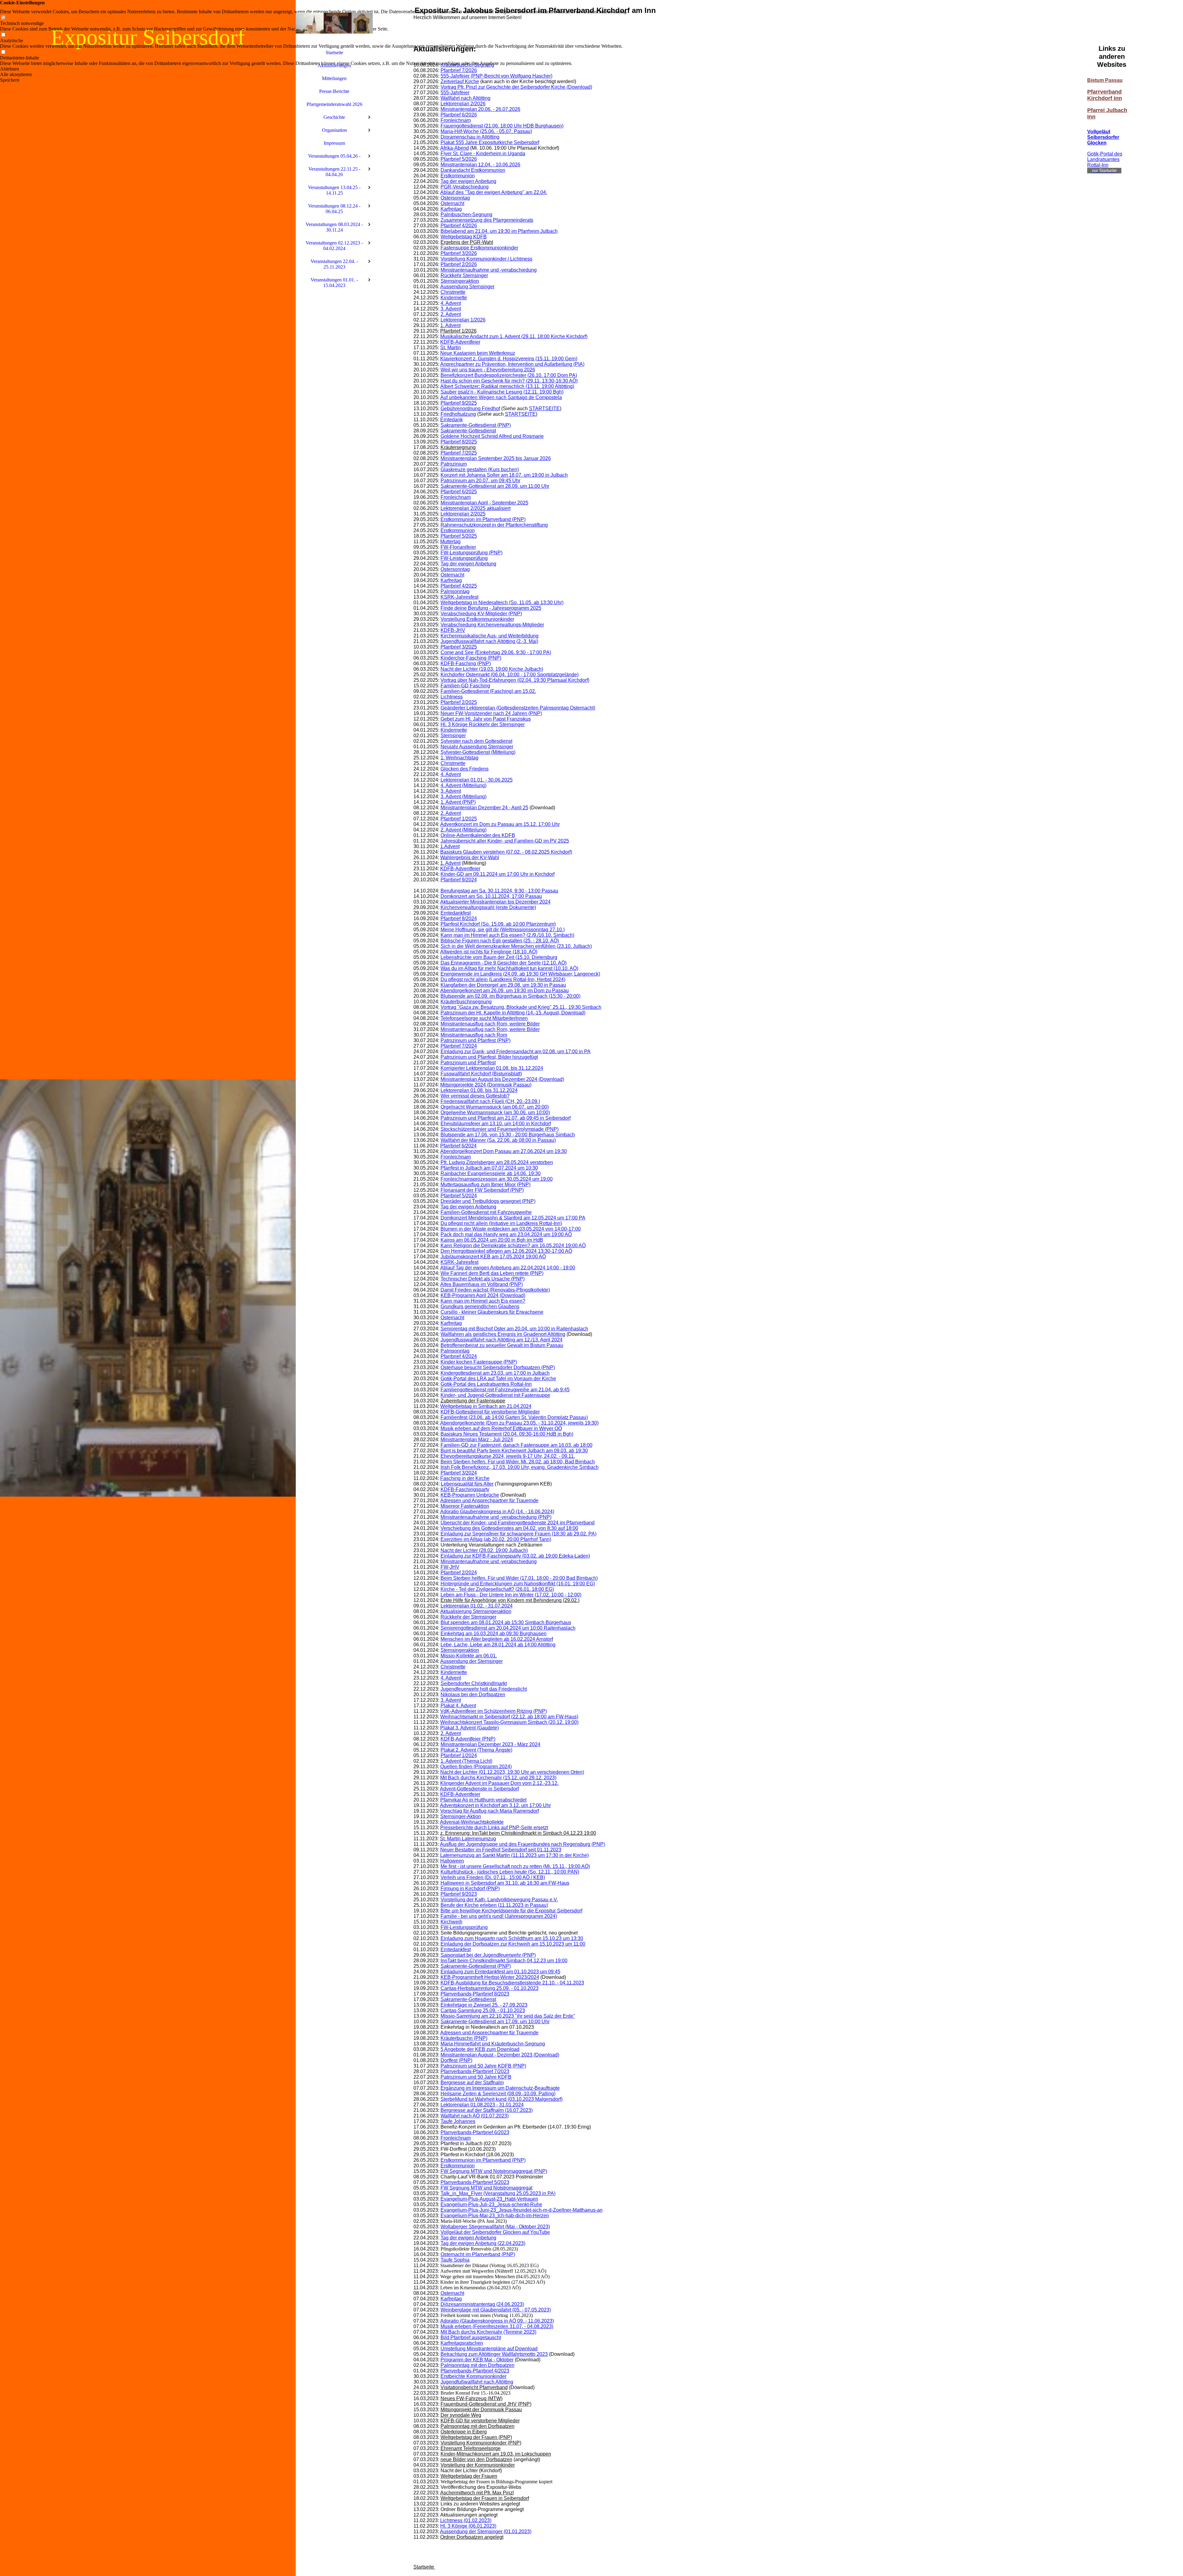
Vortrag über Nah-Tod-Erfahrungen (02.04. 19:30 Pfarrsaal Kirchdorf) (515, 680)
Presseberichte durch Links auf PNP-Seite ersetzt (494, 1828)
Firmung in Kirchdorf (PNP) (470, 1889)
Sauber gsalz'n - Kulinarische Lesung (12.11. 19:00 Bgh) (502, 392)
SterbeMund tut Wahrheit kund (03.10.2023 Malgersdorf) (502, 2099)
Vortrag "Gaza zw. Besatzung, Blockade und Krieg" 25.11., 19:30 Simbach (521, 1007)
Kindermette (454, 298)
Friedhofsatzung (458, 414)
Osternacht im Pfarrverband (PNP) (478, 2254)
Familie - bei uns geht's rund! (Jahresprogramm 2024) (499, 1916)
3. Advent (451, 309)
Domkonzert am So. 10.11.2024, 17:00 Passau (491, 896)
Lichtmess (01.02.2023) (466, 2520)
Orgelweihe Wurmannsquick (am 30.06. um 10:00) (495, 1112)
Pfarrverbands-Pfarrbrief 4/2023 (475, 2371)
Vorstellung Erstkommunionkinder (477, 619)
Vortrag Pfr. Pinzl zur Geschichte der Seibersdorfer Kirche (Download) (516, 87)
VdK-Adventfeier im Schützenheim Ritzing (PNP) (494, 1711)
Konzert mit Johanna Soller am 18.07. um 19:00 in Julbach (504, 475)
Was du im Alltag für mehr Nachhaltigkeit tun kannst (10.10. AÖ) (509, 968)
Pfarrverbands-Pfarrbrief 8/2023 (475, 1994)
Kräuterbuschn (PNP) (464, 2038)
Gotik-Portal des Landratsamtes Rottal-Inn (486, 1384)
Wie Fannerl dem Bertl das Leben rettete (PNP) (492, 1273)
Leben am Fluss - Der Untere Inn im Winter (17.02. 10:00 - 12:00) (511, 1595)
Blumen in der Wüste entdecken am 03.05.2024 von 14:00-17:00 (511, 1229)
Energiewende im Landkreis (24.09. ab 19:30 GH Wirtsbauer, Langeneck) (520, 974)
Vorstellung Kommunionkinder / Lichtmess (486, 259)
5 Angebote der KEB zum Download (480, 2049)
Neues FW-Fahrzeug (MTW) (472, 2398)
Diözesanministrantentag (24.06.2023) (482, 2304)
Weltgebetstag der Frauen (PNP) (476, 2437)
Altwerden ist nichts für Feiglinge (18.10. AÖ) (489, 952)
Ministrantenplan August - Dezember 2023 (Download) (500, 2055)
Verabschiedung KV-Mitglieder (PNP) (481, 614)
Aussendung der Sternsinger (472, 1661)
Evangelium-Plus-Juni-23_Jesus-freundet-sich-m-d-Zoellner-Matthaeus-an (522, 2210)
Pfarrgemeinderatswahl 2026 (334, 104)
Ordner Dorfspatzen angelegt (472, 2537)
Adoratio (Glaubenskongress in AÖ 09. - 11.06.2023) (497, 2321)
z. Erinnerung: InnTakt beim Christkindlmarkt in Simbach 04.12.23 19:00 (518, 1833)
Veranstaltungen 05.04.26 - (334, 156)
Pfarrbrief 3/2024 (459, 1473)
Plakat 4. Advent (458, 1706)
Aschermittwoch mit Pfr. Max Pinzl (477, 2493)
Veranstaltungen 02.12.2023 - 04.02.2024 (334, 246)
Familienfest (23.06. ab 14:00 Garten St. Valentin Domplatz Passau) (514, 1417)
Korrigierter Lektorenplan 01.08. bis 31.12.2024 (492, 1068)
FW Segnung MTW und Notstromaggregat (486, 2188)
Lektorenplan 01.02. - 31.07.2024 (477, 1606)
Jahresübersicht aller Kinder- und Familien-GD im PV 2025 (505, 841)
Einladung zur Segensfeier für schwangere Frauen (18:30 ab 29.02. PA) (518, 1534)
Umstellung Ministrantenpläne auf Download (489, 2349)
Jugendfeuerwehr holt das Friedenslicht (484, 1689)
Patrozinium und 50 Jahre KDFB (476, 2077)
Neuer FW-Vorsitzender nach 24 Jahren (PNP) (491, 713)
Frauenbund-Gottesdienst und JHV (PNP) (486, 2404)
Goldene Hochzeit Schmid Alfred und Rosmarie (492, 436)
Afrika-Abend (455, 148)
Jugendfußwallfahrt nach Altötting (477, 2382)
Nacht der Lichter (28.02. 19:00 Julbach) (484, 1550)
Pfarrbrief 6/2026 (459, 115)
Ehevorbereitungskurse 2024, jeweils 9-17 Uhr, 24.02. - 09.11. (508, 1456)
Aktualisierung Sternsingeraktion (476, 1611)
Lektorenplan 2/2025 (463, 514)
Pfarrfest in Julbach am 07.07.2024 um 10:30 (489, 1168)
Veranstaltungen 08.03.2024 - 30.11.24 (334, 227)
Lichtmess (452, 697)
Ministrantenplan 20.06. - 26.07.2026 (480, 109)
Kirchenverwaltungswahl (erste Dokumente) (488, 907)
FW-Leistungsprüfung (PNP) (472, 553)
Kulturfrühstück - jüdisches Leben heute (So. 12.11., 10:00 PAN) (510, 1872)
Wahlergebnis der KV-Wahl (470, 857)
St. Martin (451, 348)
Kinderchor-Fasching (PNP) (471, 658)
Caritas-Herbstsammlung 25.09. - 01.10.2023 (490, 1988)
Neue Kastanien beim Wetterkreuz (478, 353)
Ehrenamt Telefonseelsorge (471, 2448)
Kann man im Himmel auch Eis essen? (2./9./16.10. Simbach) (507, 935)
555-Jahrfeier (455, 93)
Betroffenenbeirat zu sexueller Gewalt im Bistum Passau (502, 1345)
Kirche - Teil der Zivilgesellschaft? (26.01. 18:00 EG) (497, 1589)
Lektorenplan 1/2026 (463, 320)
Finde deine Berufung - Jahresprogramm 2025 (491, 608)
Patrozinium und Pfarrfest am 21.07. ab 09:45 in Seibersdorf (506, 1118)
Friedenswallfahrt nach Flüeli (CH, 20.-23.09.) (490, 1101)
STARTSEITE (544, 408)
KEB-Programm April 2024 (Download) (483, 1295)
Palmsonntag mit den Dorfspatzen (478, 2365)
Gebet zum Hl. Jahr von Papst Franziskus (486, 719)
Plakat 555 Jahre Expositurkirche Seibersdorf (490, 142)
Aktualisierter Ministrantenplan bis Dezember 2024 (495, 902)
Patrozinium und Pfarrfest (468, 1063)
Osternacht (452, 203)
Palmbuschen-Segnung (466, 214)
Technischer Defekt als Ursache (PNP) (483, 1279)
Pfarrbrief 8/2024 (459, 918)
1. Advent (450, 325)
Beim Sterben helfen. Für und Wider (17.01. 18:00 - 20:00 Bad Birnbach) (519, 1578)
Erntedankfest (456, 913)
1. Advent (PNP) (458, 802)
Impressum (334, 143)
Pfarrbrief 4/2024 (459, 1356)
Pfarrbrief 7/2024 (459, 1046)
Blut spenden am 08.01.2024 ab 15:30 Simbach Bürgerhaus (506, 1622)
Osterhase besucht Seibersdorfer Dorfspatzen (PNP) (498, 1367)
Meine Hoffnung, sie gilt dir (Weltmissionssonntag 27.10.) (503, 930)
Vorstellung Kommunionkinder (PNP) (481, 2443)
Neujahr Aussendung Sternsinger (477, 747)
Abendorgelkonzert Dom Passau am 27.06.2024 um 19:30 (504, 1151)
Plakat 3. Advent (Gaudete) (470, 1728)
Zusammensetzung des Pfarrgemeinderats (487, 220)
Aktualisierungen (334, 65)
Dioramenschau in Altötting (470, 137)
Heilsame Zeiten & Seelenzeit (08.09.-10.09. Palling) (498, 2094)
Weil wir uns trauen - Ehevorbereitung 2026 (488, 370)
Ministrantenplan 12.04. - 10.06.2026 (480, 165)
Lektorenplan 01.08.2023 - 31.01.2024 (482, 2105)
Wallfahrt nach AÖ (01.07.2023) (475, 2116)
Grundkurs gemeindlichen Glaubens (480, 1306)
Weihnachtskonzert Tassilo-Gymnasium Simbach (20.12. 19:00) (509, 1722)
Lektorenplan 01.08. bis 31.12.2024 (479, 1090)
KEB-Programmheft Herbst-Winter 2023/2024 (490, 1977)
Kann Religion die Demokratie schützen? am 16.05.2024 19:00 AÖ (513, 1246)
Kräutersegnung (458, 447)
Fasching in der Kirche (465, 1478)
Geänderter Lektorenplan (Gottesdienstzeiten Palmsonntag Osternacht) (518, 708)
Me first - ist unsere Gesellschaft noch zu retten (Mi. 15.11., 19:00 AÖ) (515, 1866)
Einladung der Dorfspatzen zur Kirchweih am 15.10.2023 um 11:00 (513, 1944)
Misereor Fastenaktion (465, 1506)
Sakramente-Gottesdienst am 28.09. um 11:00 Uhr (495, 486)
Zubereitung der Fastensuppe (473, 1401)
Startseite (334, 53)
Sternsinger (453, 736)
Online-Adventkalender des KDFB (478, 835)
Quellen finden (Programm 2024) (476, 1767)
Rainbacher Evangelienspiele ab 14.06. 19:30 (491, 1173)
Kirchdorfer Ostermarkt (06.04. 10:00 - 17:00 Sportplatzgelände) (510, 675)
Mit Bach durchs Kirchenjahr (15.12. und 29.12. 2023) (498, 1778)
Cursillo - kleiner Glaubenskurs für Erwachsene (492, 1312)
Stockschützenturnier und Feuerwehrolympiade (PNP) (500, 1129)
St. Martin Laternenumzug (468, 1839)
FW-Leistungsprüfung (464, 558)
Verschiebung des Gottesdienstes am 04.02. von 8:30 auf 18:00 (509, 1528)
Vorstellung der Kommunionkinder (478, 2465)
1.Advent (450, 846)
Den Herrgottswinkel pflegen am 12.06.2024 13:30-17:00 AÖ (506, 1251)
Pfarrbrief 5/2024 (459, 1196)
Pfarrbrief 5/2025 (459, 536)
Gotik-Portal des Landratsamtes (1105, 157)
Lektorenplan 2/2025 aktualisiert (476, 508)
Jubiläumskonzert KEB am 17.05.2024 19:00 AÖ (493, 1257)
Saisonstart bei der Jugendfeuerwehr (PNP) (488, 1955)
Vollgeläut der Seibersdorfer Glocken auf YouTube (495, 2232)
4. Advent (451, 303)
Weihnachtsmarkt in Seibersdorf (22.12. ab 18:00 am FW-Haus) (509, 1717)
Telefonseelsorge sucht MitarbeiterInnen (484, 1018)
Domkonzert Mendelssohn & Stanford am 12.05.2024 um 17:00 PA (513, 1218)
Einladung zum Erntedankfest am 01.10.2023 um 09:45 (500, 1972)
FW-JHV (450, 1567)
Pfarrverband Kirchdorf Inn (1105, 95)
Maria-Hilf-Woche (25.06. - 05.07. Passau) (486, 131)
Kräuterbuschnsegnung (466, 1002)
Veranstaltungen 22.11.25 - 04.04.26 (334, 172)
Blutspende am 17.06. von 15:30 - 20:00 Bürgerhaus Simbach (508, 1135)
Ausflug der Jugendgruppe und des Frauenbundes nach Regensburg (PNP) (522, 1844)
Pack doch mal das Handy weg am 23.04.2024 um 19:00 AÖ (506, 1234)
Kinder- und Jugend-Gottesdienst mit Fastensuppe (495, 1395)
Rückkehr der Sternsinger (468, 1617)
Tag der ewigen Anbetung (468, 181)
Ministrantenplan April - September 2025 (484, 503)
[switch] (3, 18)
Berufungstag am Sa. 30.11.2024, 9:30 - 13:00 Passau (499, 891)
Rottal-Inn (1098, 165)
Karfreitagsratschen (462, 2343)
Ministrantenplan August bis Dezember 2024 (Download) (502, 1079)
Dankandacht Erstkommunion (473, 170)
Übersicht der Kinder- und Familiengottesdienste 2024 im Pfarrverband (518, 1523)
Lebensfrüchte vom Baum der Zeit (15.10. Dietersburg (499, 957)
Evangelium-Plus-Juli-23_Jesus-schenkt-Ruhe (491, 2204)
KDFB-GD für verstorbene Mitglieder (480, 2421)
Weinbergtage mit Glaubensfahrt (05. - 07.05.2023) (496, 2310)
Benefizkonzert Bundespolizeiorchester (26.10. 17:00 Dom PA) (509, 375)
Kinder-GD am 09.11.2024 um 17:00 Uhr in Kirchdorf (498, 874)
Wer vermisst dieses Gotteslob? (475, 1096)
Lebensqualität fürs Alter (467, 1484)
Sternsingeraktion (460, 281)
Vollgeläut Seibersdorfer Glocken (1103, 137)
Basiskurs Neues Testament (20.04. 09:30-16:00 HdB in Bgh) (507, 1434)
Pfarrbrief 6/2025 (459, 492)
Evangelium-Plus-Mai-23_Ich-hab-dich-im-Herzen (495, 2216)
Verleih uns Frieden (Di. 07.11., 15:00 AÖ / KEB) (493, 1877)
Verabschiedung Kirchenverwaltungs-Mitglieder (492, 625)
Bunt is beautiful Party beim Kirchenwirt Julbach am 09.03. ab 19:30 (514, 1451)
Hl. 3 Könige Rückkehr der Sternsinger (483, 724)
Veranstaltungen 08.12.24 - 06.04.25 (334, 209)
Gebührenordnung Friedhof (470, 408)
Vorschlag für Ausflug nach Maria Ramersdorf (490, 1811)
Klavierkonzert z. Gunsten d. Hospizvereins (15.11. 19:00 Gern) (509, 359)
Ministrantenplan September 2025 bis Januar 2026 (496, 458)
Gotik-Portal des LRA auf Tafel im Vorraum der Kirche (498, 1379)
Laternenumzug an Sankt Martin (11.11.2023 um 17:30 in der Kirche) (514, 1855)
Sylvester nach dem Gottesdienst (476, 741)
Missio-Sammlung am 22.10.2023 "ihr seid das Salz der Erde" (508, 2016)
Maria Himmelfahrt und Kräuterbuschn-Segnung (493, 2044)
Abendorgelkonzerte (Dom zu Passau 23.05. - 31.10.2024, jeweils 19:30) (519, 1423)
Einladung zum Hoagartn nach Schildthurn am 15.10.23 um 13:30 (512, 1938)
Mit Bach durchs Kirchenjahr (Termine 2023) (488, 2332)
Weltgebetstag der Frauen (469, 2476)
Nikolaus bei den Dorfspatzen (473, 1694)
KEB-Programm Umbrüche (470, 1495)
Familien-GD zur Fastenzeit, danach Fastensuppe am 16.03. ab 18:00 (516, 1445)
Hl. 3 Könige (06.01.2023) (468, 2526)
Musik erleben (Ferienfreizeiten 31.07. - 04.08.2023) (497, 2326)
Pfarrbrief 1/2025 (459, 819)
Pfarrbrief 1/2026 (458, 331)
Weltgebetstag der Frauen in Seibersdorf (485, 2498)
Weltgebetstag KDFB (464, 237)
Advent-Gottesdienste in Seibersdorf (479, 1789)
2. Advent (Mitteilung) (463, 830)
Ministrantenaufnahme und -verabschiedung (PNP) (496, 1517)
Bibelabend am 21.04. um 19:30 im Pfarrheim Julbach (499, 231)
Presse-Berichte (334, 91)
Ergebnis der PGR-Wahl (467, 242)
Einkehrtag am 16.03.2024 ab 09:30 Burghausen (494, 1634)
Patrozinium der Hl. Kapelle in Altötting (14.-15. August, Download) (513, 1013)
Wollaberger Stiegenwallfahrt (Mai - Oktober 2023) (495, 2227)
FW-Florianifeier (458, 547)
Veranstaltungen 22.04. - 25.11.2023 (334, 264)
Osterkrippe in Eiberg (464, 2432)
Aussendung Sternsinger (467, 287)
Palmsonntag (455, 591)
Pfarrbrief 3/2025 (459, 647)
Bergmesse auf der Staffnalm (472, 2083)
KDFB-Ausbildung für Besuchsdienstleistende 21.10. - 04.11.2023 (512, 1983)
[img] (148, 1288)
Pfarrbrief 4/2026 (459, 226)
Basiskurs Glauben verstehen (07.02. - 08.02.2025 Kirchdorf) (506, 852)
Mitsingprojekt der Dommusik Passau (481, 2410)
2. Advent (451, 314)
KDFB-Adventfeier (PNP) (468, 1739)
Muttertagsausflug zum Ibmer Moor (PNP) (486, 1185)
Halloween (452, 1861)
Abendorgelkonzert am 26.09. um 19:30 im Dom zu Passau (504, 991)
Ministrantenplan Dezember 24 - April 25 (484, 808)
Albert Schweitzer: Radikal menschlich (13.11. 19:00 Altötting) (507, 386)
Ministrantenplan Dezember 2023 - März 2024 (490, 1744)
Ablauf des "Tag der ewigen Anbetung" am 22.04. (494, 192)
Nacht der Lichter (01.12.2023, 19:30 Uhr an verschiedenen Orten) (512, 1772)
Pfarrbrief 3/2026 (459, 253)
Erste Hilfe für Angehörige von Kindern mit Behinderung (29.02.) (510, 1600)
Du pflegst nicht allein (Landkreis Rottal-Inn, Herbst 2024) (503, 979)
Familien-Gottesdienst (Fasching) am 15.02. (488, 691)
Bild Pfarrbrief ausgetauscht (471, 2337)
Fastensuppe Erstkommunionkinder (479, 248)
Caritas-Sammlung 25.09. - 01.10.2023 (483, 2010)
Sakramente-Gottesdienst (468, 431)
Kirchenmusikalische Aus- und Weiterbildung (490, 636)
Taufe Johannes (458, 2121)
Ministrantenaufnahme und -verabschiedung (489, 270)
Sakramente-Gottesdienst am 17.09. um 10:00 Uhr (495, 2022)
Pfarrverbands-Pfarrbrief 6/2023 (475, 2132)
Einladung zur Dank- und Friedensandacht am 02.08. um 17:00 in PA (516, 1051)
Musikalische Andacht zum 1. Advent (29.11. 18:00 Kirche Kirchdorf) (514, 336)
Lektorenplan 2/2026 (463, 104)
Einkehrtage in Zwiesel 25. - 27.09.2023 (484, 2005)
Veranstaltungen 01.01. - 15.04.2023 (334, 283)
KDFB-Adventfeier (460, 342)
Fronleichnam (456, 120)
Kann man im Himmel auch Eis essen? (483, 1301)
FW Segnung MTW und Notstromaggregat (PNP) (494, 2171)
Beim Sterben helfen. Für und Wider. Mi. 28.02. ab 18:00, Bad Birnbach (518, 1462)
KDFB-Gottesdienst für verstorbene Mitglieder (490, 1412)
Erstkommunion (458, 176)
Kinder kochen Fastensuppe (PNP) (479, 1362)
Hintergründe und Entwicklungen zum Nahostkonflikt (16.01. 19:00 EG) (518, 1584)
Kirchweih (451, 1922)
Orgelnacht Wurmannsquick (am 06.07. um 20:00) (495, 1107)
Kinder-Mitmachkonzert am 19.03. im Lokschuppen (496, 2454)
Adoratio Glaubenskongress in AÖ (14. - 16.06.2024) (497, 1512)
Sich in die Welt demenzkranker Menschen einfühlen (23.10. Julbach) (516, 946)
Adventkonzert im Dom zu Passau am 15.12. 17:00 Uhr (500, 824)
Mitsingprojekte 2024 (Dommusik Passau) (486, 1085)
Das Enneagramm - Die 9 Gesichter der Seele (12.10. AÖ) (504, 963)
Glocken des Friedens (465, 769)
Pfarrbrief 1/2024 (459, 1755)
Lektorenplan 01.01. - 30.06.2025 (477, 780)
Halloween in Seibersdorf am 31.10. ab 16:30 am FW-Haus (505, 1883)
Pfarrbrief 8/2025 (459, 442)
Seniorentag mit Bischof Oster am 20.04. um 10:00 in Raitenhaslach (514, 1329)
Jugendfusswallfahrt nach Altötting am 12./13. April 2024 (502, 1340)
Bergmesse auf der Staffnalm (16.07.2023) (487, 2110)
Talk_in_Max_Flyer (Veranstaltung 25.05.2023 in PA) (498, 2193)
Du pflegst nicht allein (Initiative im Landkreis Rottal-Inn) (501, 1223)
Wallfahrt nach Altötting (465, 98)
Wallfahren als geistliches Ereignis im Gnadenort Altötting (503, 1334)
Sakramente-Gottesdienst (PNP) (476, 425)
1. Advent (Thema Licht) (466, 1761)
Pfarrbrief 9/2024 (459, 880)
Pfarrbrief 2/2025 (459, 702)
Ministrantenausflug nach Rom (474, 1035)
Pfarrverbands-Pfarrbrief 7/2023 (475, 2071)
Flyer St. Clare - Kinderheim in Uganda (483, 154)
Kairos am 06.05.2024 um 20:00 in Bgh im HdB (492, 1240)
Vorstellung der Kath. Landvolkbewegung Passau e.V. (499, 1900)
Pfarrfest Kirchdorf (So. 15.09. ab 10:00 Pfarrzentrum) (498, 924)
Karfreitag (451, 209)
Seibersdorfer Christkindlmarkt (474, 1683)
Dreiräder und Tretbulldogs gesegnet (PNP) (488, 1201)
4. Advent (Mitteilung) (463, 785)
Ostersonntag (455, 198)
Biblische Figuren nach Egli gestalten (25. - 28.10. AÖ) (500, 941)
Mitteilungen (334, 78)
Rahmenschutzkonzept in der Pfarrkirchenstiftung (494, 525)
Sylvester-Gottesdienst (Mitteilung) (478, 752)
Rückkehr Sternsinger (464, 275)
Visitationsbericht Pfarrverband (474, 2387)
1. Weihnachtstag (459, 758)
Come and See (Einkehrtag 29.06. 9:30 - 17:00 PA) (496, 652)
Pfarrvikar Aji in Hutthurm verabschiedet (483, 1800)
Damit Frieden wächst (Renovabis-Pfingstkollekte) (495, 1290)
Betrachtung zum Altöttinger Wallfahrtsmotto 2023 (494, 2354)
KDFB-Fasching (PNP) (466, 663)
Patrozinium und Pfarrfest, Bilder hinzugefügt (489, 1057)
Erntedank (451, 420)
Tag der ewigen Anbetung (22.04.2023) (483, 2243)
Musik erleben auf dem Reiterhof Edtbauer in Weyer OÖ (501, 1428)
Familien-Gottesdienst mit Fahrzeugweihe (486, 1212)
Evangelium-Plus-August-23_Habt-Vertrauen (489, 2199)
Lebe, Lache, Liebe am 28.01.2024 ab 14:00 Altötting (498, 1645)
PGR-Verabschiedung (465, 187)
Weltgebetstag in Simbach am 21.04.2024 (486, 1406)
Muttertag (450, 542)
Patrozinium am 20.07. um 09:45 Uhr (480, 481)
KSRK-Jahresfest (459, 597)
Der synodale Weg (461, 2415)
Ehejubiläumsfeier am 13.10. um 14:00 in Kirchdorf (496, 1124)
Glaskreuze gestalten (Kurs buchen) (480, 469)
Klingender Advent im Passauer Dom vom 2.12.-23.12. (499, 1783)
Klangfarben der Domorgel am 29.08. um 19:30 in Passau (503, 985)
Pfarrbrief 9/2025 (459, 403)
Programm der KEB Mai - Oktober (477, 2360)
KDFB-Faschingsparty (465, 1489)
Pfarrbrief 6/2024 (458, 1146)
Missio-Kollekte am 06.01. (469, 1656)
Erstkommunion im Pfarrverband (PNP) (483, 519)
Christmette (453, 292)
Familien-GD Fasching (465, 686)
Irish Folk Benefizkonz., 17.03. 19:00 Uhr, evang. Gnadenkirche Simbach (520, 1467)
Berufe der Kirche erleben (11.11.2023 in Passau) (494, 1905)
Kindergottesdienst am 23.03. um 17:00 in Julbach (495, 1373)
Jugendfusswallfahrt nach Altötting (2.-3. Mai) (489, 641)
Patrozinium (454, 464)
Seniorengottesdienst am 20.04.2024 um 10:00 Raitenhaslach (508, 1628)
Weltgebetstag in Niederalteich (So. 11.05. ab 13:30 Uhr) (502, 603)
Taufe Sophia (455, 2260)
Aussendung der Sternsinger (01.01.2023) (486, 2532)
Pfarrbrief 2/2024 (459, 1573)
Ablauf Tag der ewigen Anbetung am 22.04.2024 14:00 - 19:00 (508, 1268)
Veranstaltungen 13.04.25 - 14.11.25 (334, 190)
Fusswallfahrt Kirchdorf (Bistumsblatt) (481, 1074)
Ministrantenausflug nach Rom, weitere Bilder (490, 1024)
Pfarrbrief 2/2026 (459, 264)
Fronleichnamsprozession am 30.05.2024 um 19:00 (497, 1179)
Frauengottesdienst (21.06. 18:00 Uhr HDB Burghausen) (502, 126)
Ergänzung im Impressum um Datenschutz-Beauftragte (500, 2088)
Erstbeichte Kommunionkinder (474, 2376)
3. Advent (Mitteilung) (463, 797)
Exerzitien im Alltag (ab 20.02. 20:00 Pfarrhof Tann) (496, 1539)
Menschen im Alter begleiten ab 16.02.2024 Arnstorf (497, 1639)
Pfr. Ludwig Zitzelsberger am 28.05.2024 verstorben (497, 1162)
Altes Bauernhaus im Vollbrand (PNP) (482, 1284)
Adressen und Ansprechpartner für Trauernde (489, 1500)
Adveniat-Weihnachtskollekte (472, 1822)
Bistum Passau (1105, 80)
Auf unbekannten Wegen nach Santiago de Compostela (501, 397)
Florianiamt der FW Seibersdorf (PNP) (482, 1190)
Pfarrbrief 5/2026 (459, 159)
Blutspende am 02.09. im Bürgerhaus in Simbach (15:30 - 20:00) (510, 996)
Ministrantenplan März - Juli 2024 (477, 1440)
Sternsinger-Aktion (461, 1816)
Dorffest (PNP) (456, 2060)
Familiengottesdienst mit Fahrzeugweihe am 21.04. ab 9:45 (505, 1390)
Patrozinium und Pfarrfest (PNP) (476, 1040)
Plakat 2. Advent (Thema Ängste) (476, 1750)
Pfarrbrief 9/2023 (459, 1894)
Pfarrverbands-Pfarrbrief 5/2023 (475, 2182)
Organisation (334, 130)
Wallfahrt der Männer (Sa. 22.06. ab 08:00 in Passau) (498, 1140)
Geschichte (334, 117)
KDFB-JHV (453, 630)
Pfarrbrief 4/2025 (459, 586)
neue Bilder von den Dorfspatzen (476, 2459)
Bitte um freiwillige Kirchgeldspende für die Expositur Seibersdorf (511, 1911)
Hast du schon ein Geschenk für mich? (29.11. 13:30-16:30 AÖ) (509, 381)
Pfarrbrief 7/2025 (459, 453)
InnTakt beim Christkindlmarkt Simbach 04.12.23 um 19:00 (504, 1961)
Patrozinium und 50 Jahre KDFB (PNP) (483, 2066)
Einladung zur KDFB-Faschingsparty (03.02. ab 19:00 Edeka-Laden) (515, 1556)
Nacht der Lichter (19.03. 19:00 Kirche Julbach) (492, 669)
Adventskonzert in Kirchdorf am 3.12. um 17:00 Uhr (495, 1805)
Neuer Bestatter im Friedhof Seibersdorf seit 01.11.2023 (501, 1850)
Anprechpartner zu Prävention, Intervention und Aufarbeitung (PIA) (512, 364)
